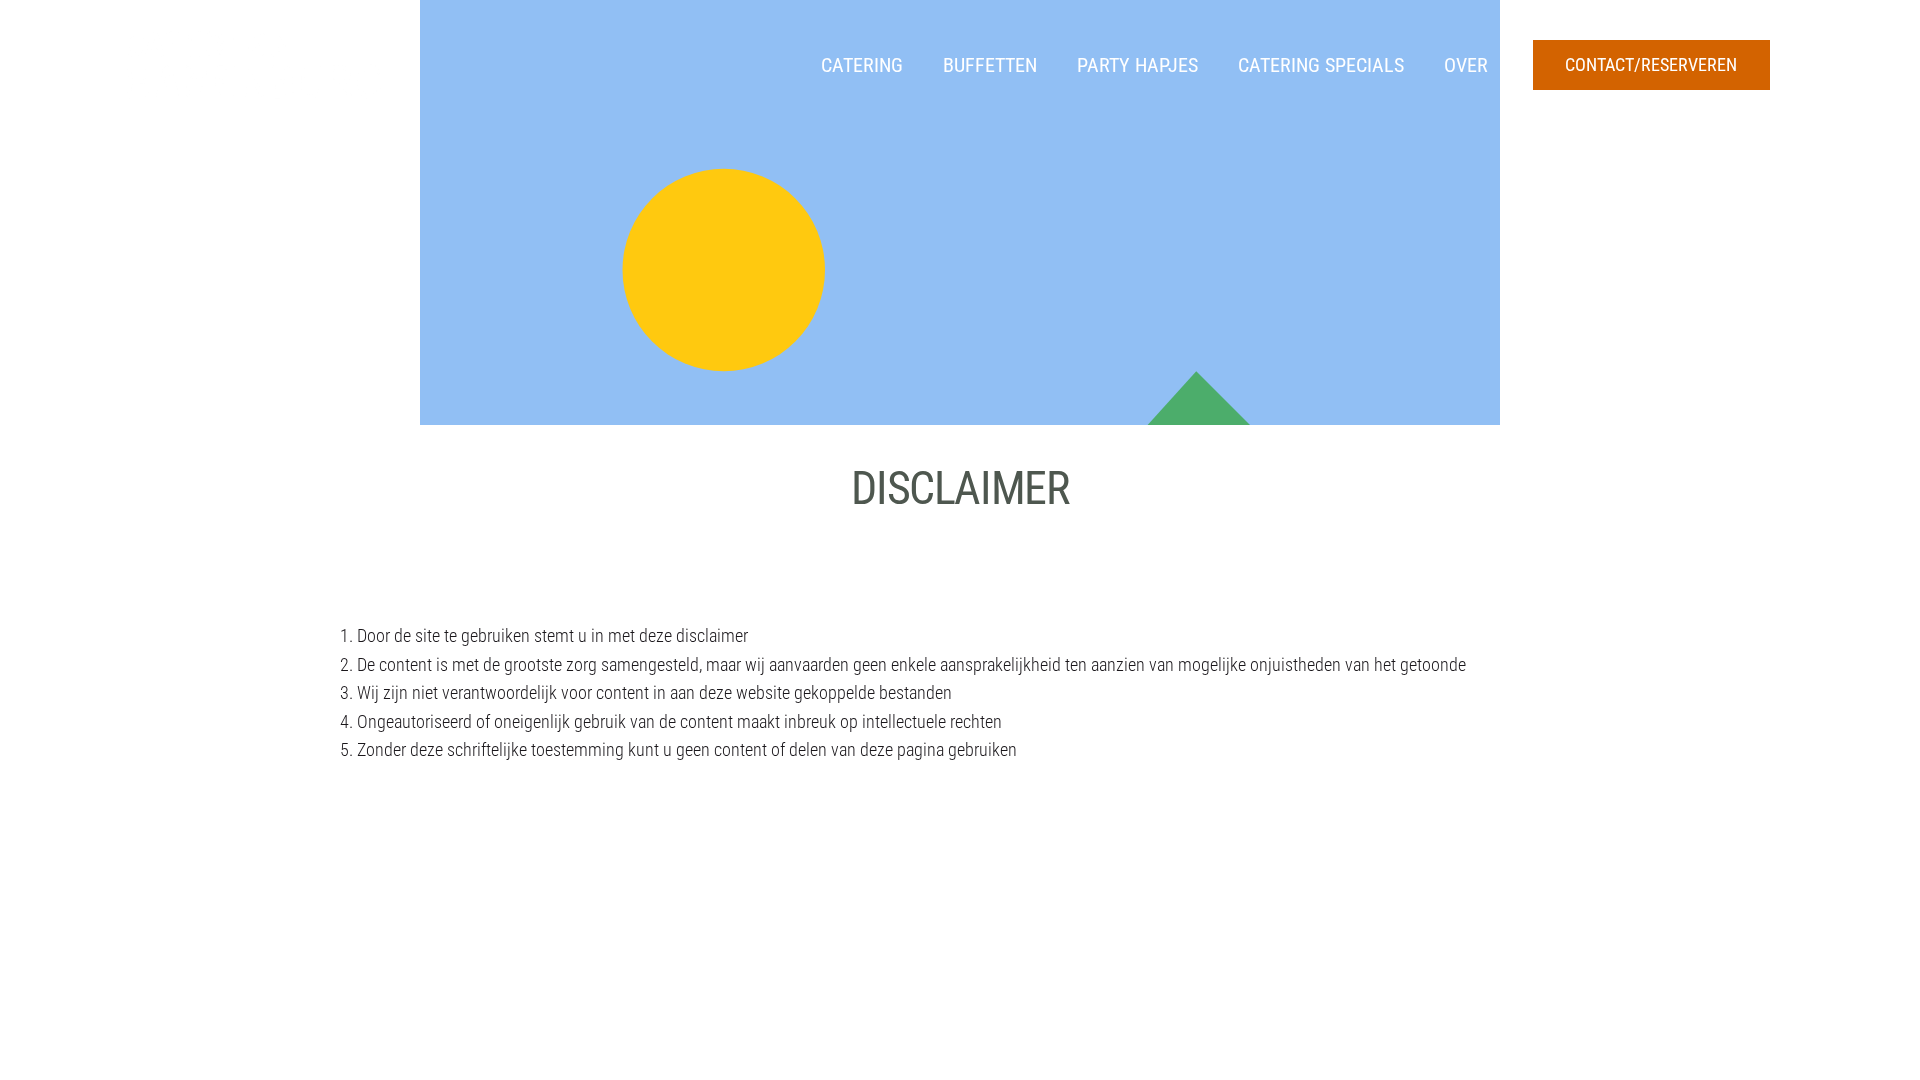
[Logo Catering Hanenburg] (253, 65)
